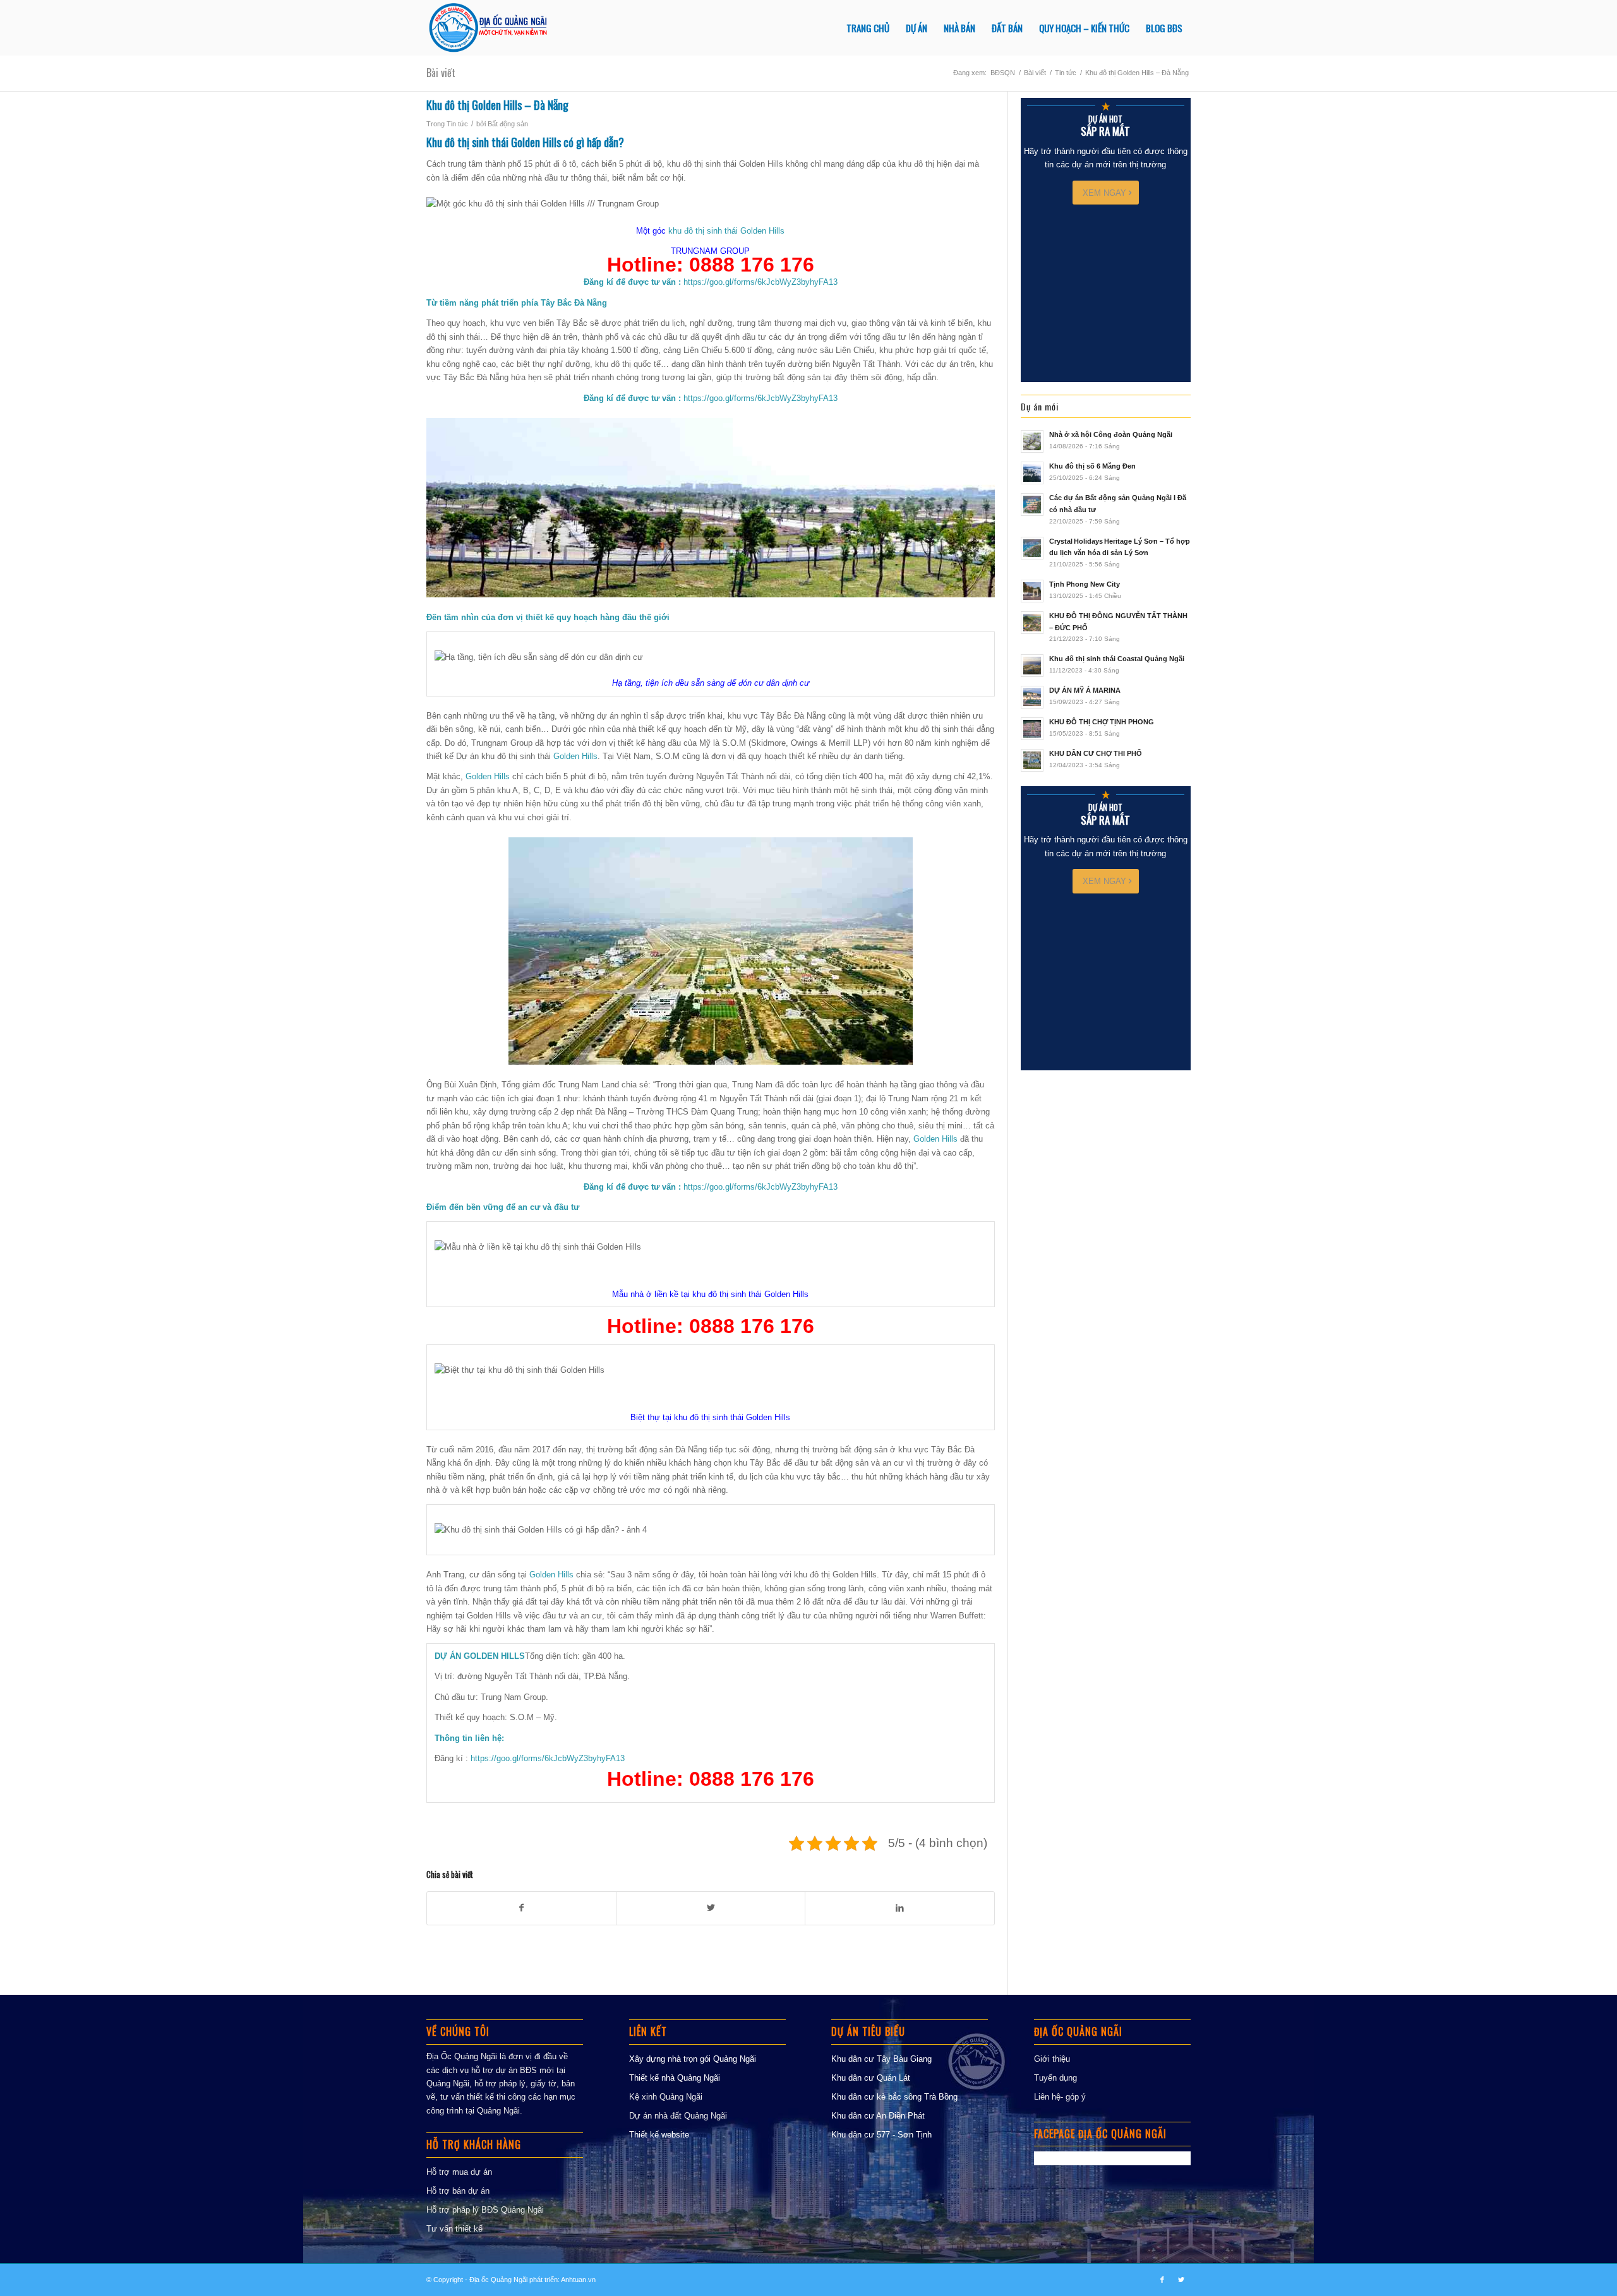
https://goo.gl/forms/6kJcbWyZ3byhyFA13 (760, 282)
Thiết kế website (659, 2135)
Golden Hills (575, 756)
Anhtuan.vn (578, 2280)
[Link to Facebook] (1162, 2280)
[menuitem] (868, 28)
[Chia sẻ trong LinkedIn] (899, 1908)
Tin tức (457, 124)
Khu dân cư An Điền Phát (878, 2116)
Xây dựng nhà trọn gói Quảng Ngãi (693, 2059)
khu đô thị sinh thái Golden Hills (726, 231)
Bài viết (441, 73)
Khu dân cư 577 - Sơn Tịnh (881, 2135)
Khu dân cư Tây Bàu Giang (881, 2059)
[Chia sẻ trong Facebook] (521, 1908)
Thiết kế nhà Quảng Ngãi (675, 2078)
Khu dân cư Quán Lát (871, 2078)
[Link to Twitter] (1181, 2280)
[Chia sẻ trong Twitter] (711, 1908)
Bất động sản (508, 124)
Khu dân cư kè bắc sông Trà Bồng (894, 2097)
